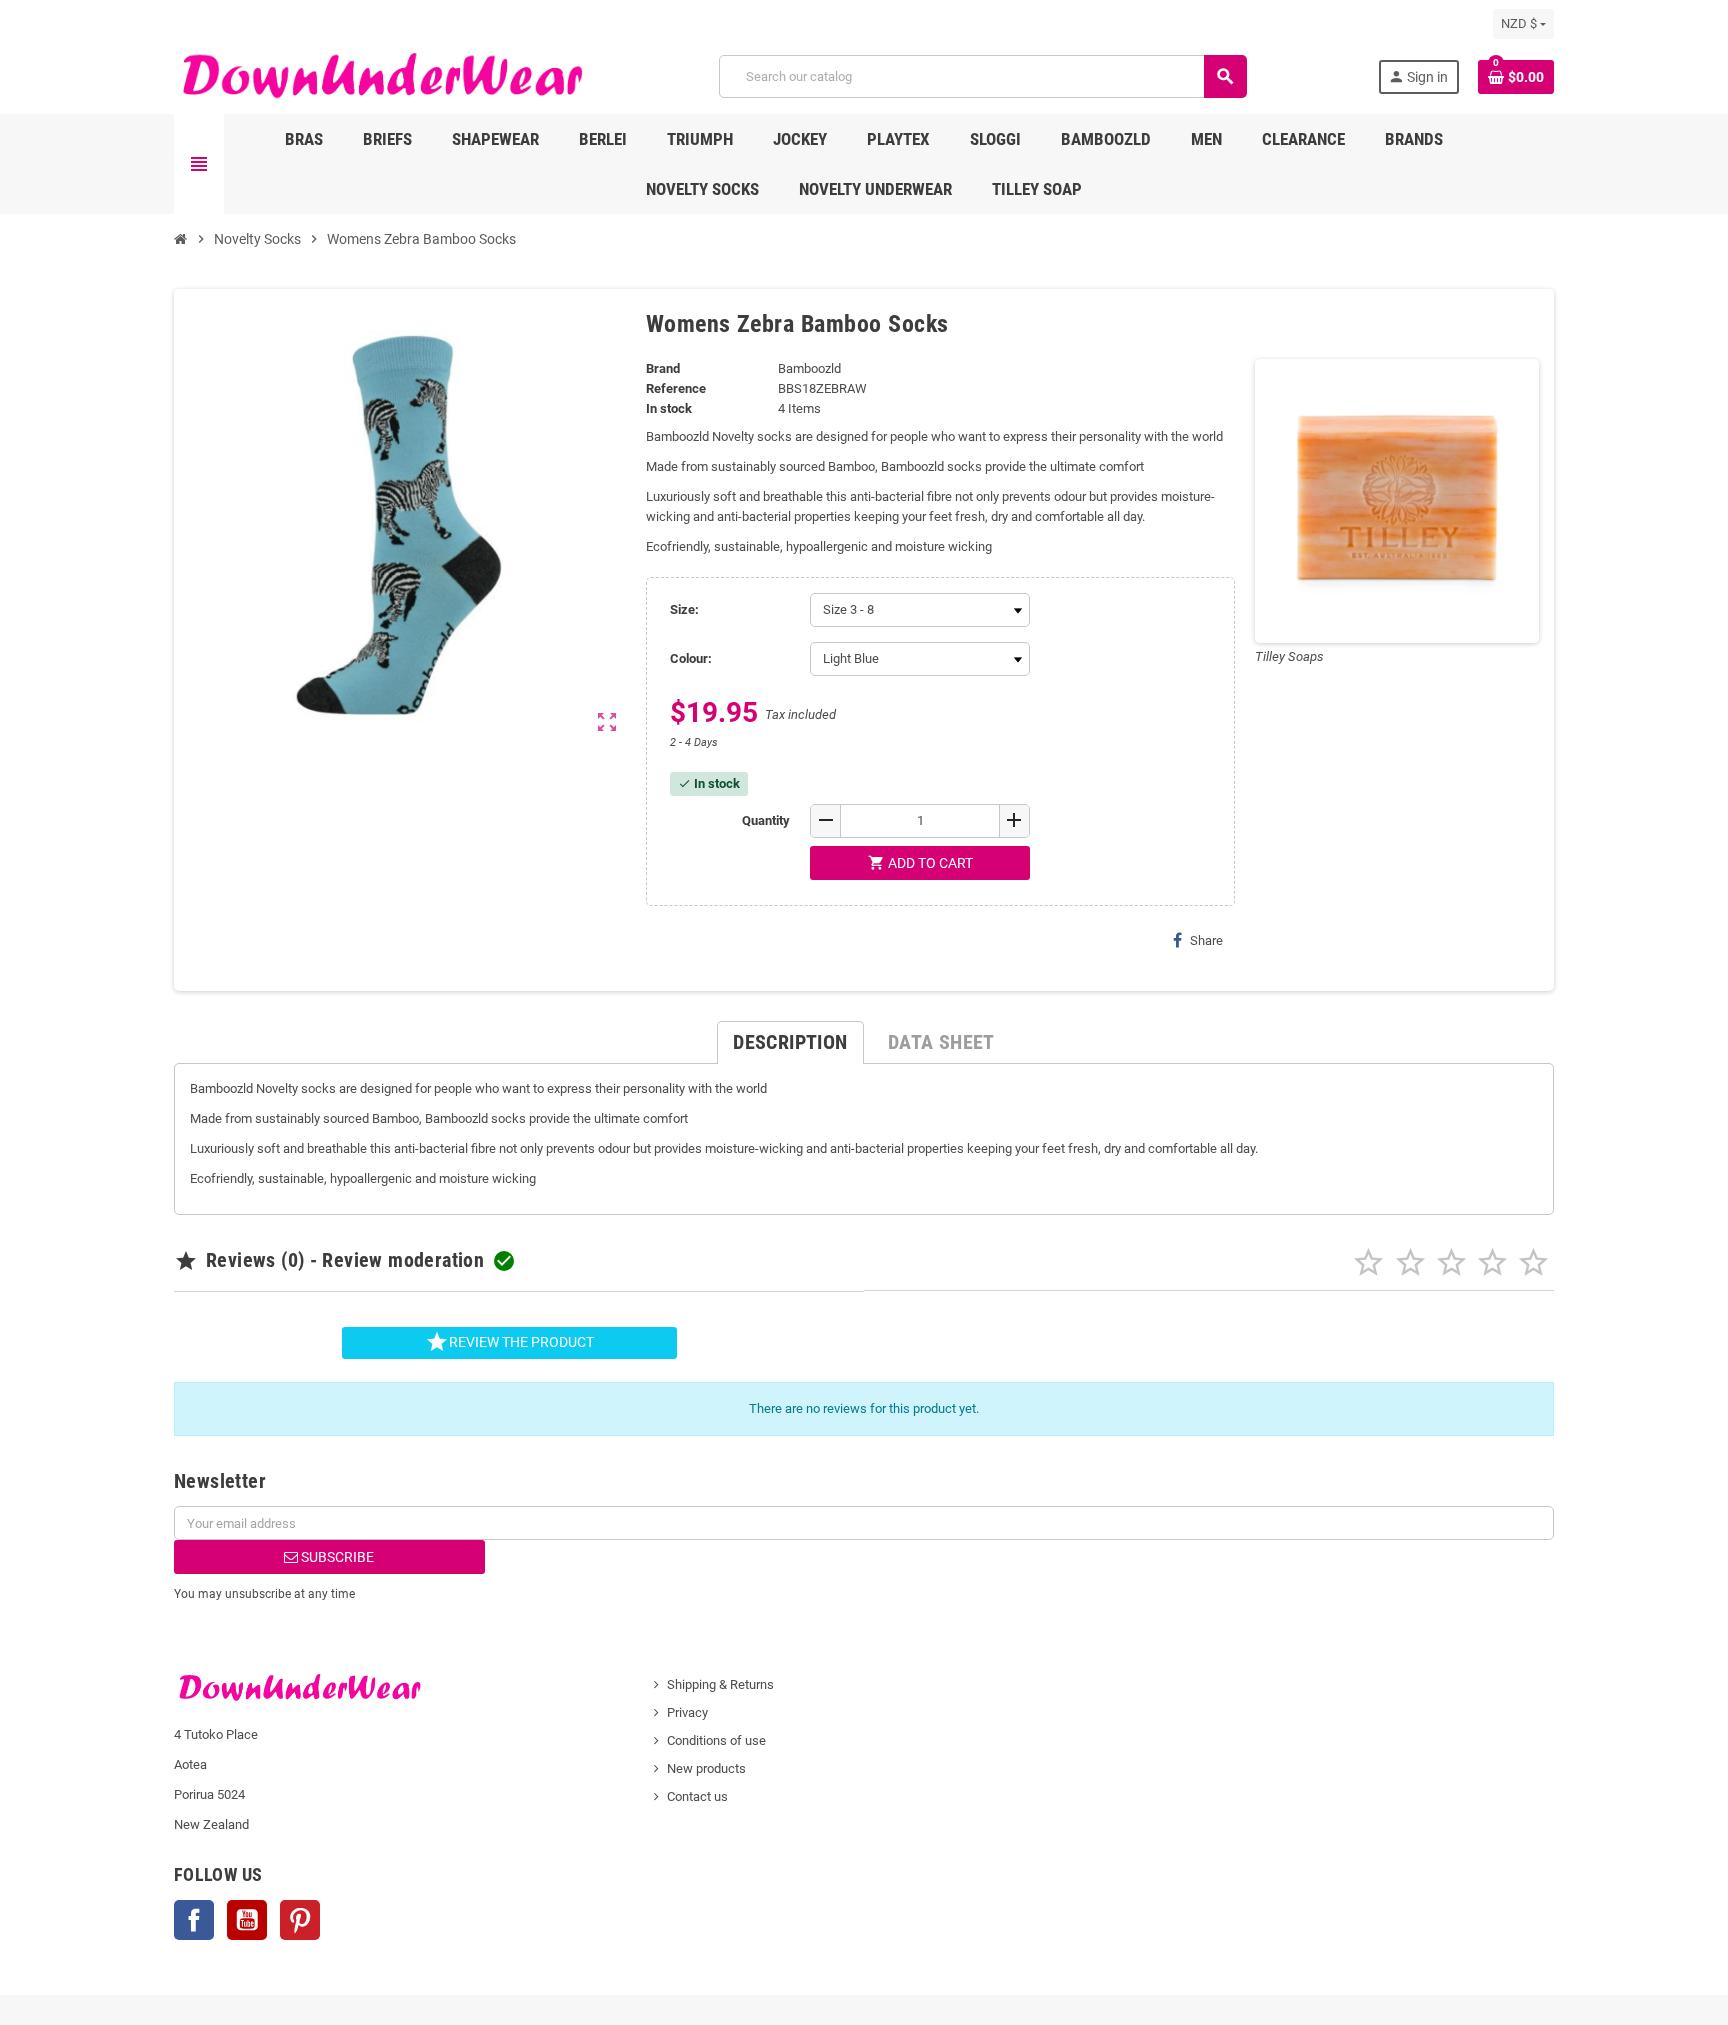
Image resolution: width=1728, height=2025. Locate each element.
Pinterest (300, 1920)
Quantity (766, 820)
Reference (676, 388)
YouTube (247, 1920)
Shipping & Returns (720, 1684)
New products (706, 1768)
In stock (669, 408)
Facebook (194, 1920)
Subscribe (336, 1557)
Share (1206, 940)
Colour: (691, 658)
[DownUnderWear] (381, 75)
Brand (663, 368)
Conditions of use (716, 1740)
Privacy (687, 1712)
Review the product (509, 1342)
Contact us (697, 1796)
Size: (684, 609)
